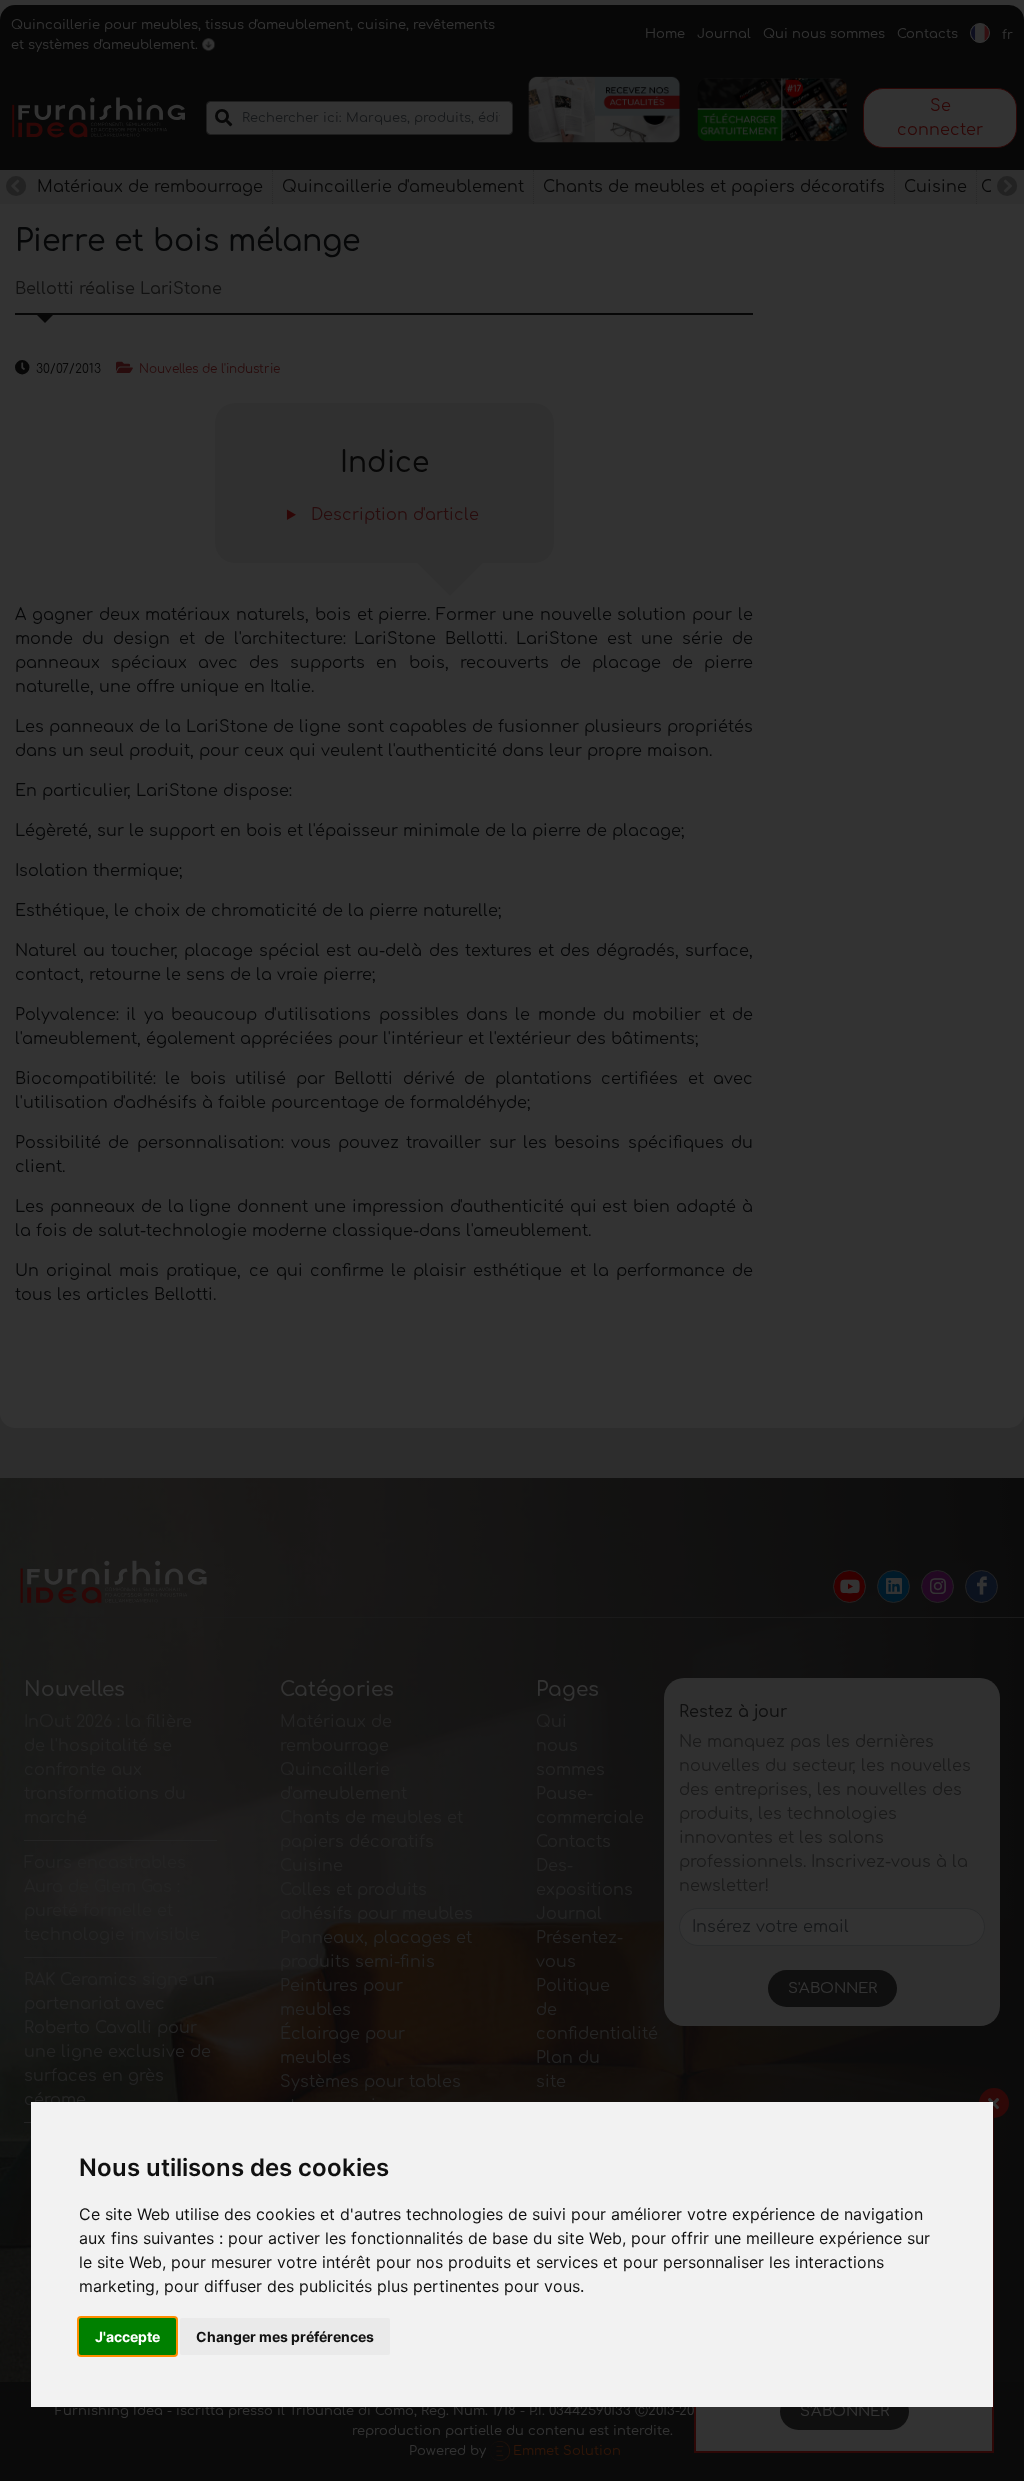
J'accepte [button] (127, 2336)
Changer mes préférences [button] (285, 2336)
